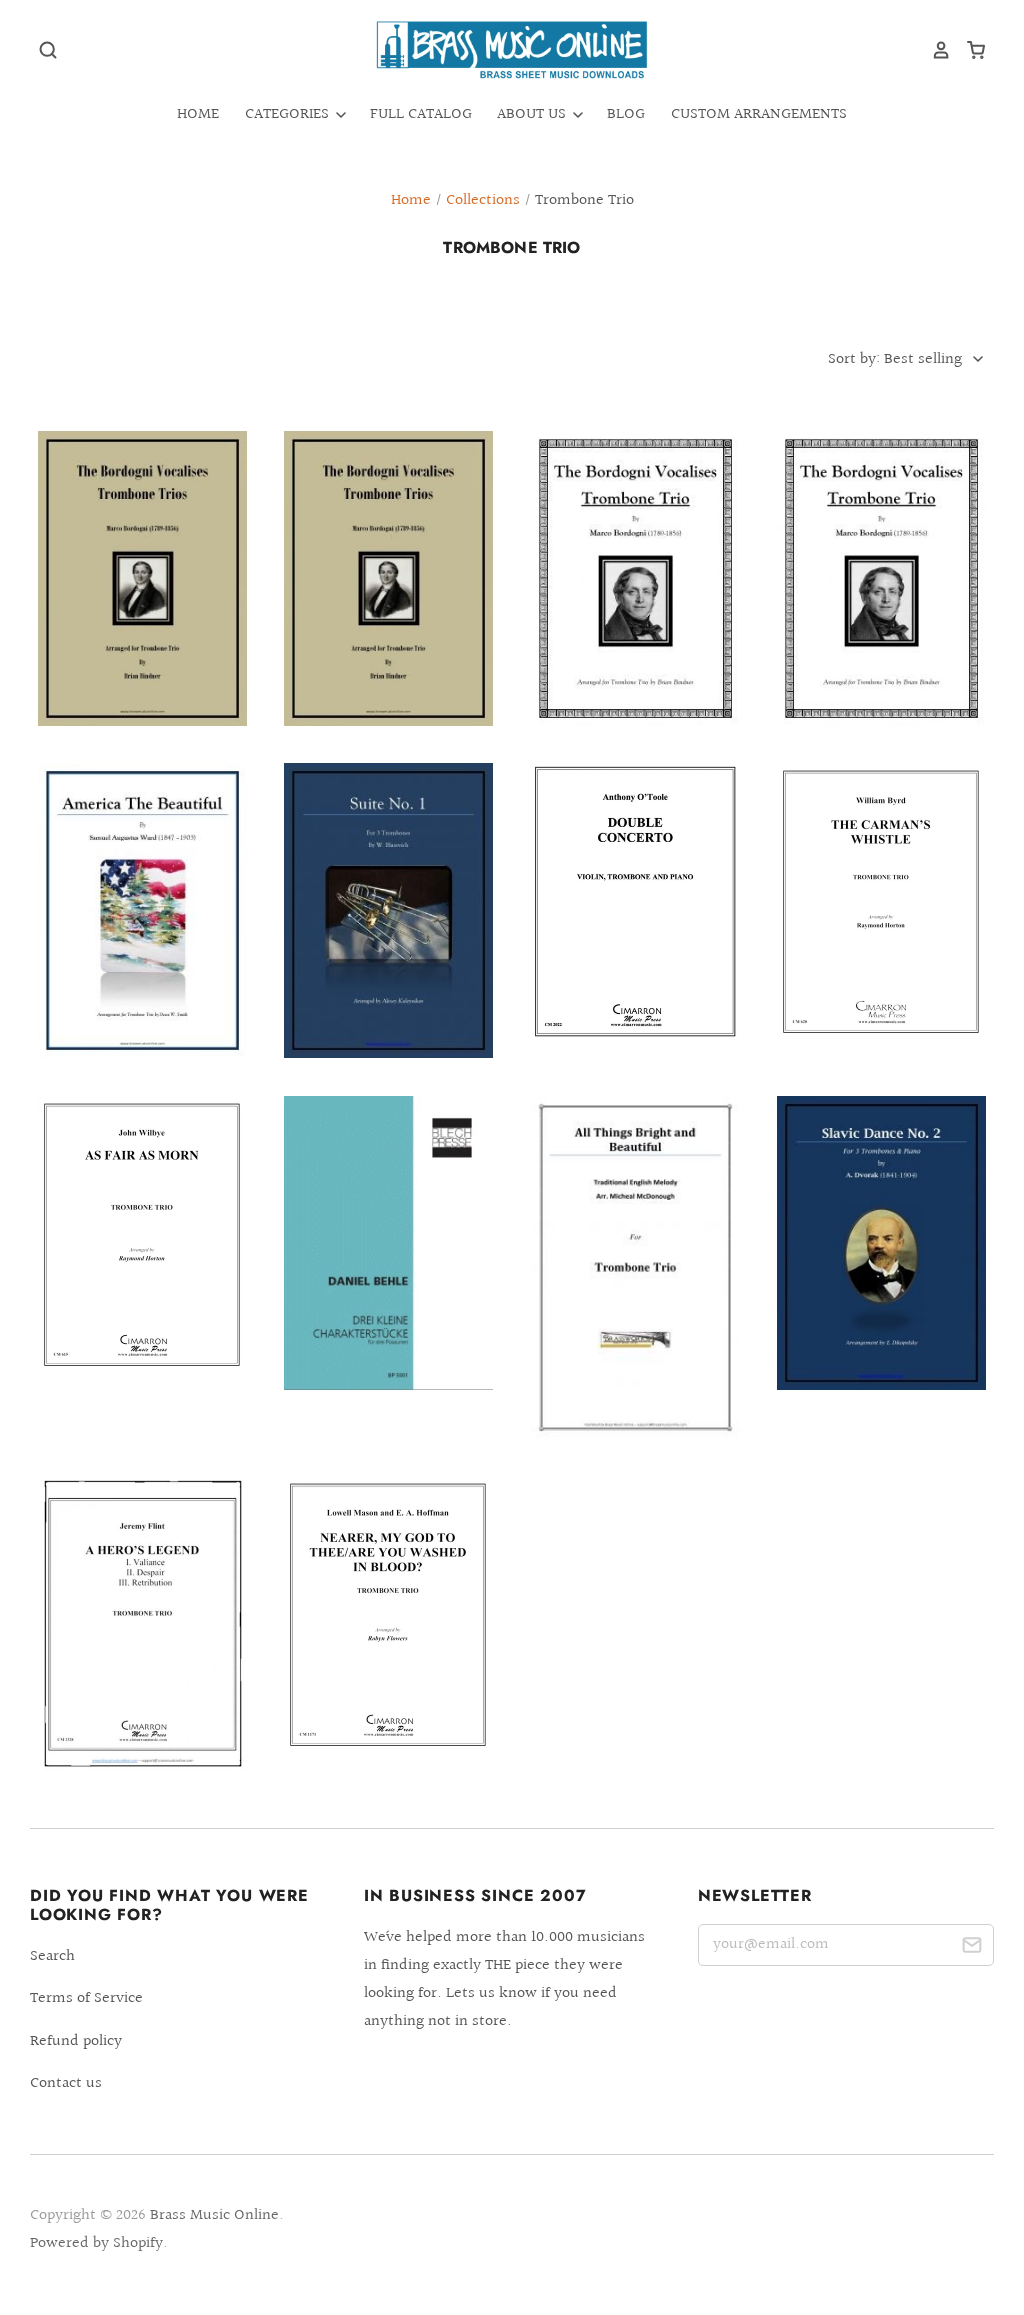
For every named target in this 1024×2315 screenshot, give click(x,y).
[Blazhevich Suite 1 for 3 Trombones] (388, 910)
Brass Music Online (214, 2215)
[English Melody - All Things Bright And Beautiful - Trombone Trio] (635, 1267)
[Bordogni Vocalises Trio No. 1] (142, 578)
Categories (289, 114)
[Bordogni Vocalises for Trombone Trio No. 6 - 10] (635, 578)
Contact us (66, 2083)
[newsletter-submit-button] (971, 1948)
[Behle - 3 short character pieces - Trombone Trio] (388, 1243)
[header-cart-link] (968, 50)
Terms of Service (86, 1998)
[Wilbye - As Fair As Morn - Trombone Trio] (142, 1235)
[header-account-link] (934, 50)
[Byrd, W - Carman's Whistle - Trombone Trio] (881, 902)
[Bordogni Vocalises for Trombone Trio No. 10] (881, 578)
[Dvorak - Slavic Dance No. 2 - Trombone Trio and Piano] (881, 1243)
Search (52, 1956)
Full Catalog (421, 114)
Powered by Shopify (96, 2243)
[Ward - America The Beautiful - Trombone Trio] (142, 910)
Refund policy (76, 2041)
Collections (483, 200)
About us (533, 114)
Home (198, 114)
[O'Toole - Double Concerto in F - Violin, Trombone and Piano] (635, 901)
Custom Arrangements (759, 114)
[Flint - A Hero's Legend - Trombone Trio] (142, 1624)
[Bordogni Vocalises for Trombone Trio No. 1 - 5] (388, 578)
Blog (626, 114)
